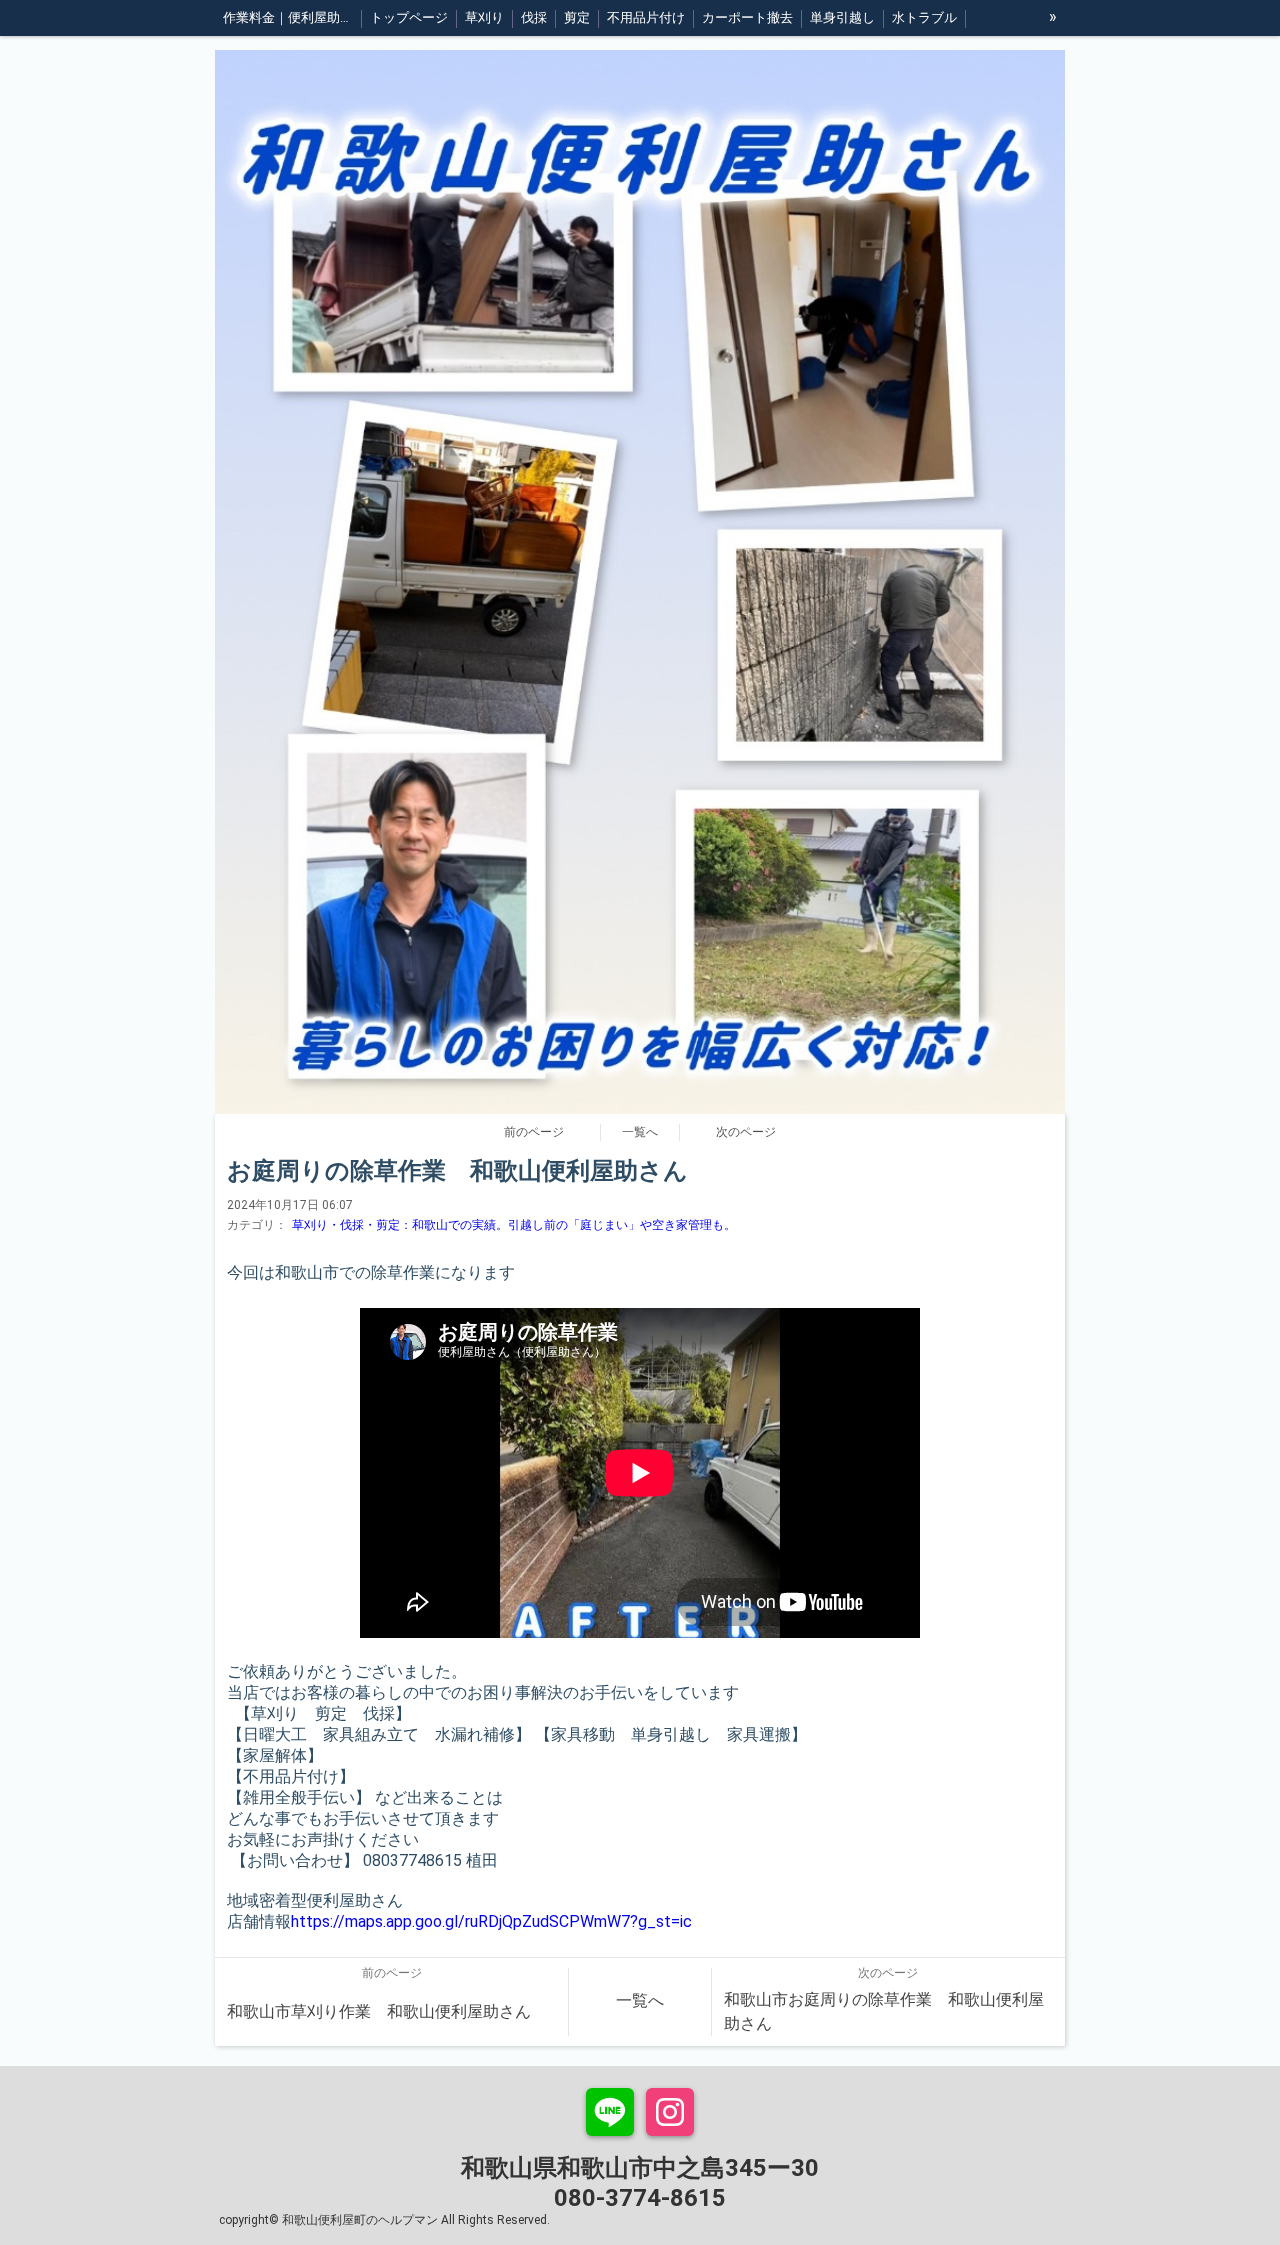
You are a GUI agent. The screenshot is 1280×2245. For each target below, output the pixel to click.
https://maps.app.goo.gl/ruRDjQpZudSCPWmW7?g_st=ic (491, 1921)
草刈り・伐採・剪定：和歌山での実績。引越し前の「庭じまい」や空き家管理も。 (514, 1225)
